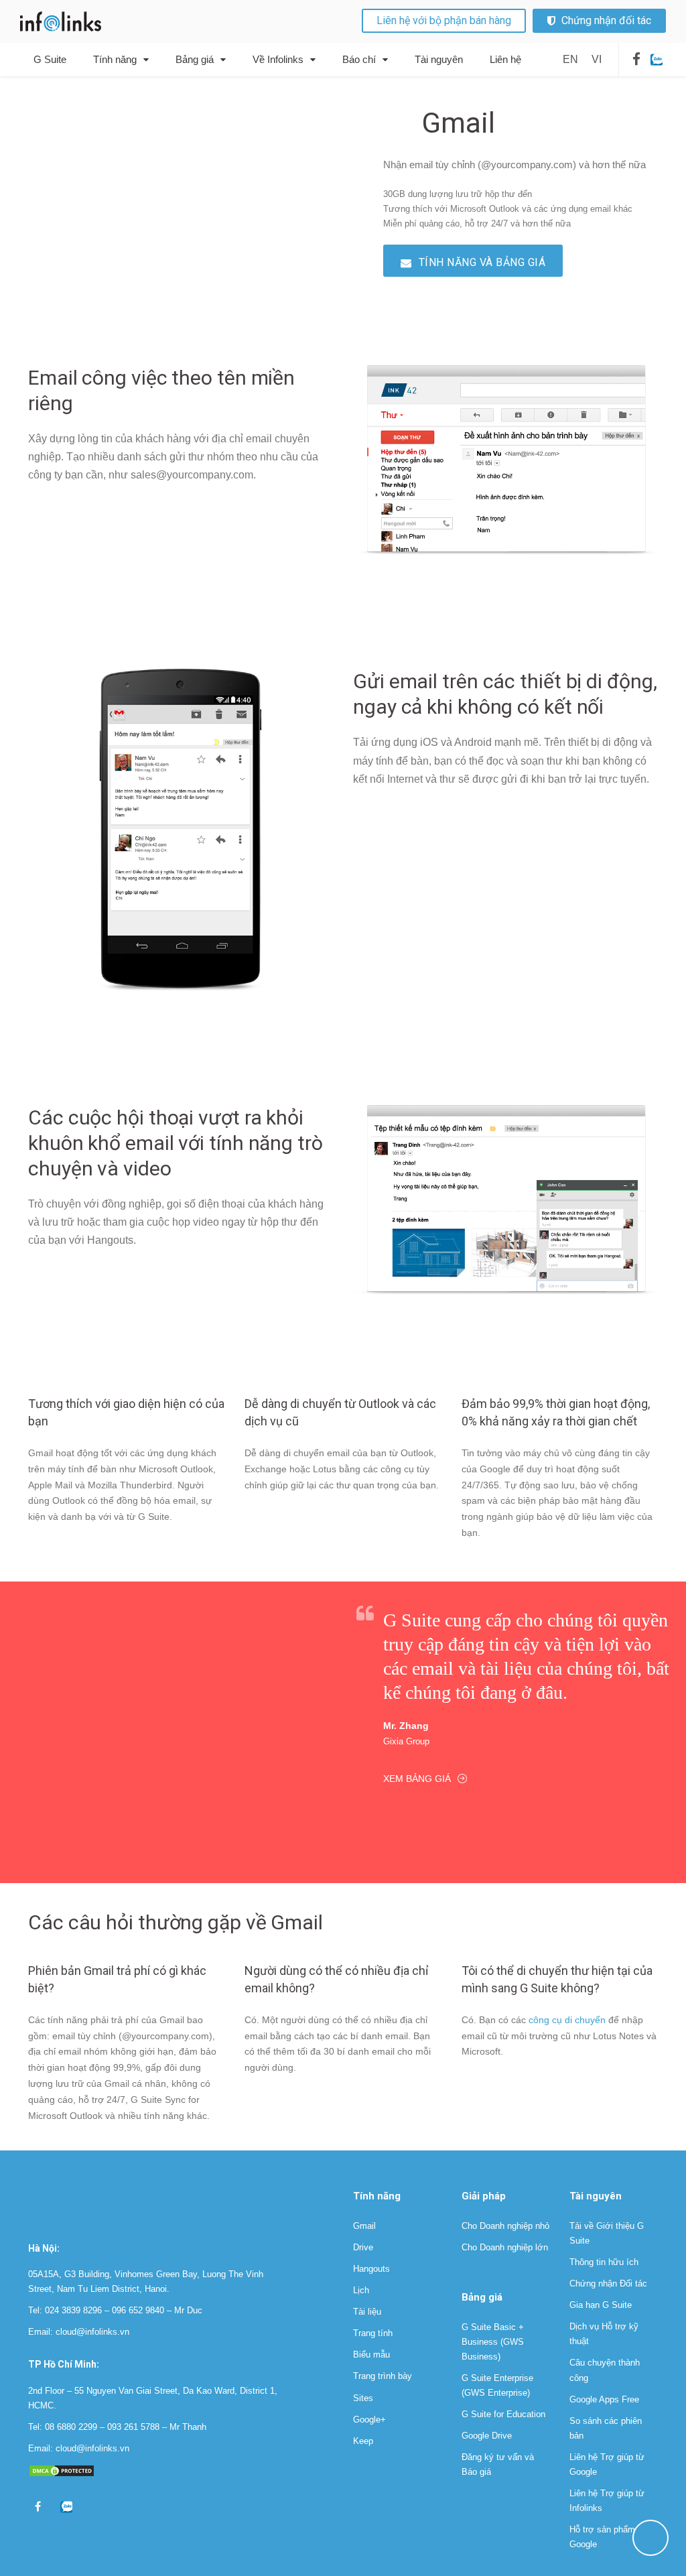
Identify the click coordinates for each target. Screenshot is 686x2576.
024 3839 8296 (73, 2310)
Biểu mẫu (371, 2355)
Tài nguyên (439, 59)
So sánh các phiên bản (606, 2428)
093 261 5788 (133, 2427)
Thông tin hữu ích (604, 2262)
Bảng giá (195, 59)
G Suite (50, 59)
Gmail (364, 2226)
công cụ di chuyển (567, 2020)
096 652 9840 (138, 2310)
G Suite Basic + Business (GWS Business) (493, 2342)
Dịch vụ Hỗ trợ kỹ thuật (604, 2334)
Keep (363, 2441)
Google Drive (487, 2436)
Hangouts (371, 2269)
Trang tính (373, 2333)
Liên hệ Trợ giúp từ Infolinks (607, 2501)
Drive (363, 2247)
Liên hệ (505, 59)
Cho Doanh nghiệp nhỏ (505, 2226)
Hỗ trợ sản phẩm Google (602, 2537)
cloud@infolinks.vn (92, 2332)
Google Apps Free (604, 2399)
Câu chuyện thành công (605, 2370)
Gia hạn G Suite (601, 2305)
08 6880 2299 (71, 2427)
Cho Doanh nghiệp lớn (505, 2247)
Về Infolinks (278, 59)
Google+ (369, 2420)
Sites (363, 2398)
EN (570, 59)
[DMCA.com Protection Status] (62, 2470)
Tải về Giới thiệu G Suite (607, 2233)
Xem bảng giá (417, 1779)
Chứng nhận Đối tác (608, 2283)
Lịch (361, 2290)
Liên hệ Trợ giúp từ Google (607, 2464)
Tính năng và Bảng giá (482, 262)
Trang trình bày (383, 2376)
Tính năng (115, 59)
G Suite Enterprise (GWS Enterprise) (497, 2385)
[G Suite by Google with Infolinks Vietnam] (62, 21)
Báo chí (359, 59)
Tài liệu (367, 2312)
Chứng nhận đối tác (606, 20)
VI (597, 59)
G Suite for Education (503, 2414)
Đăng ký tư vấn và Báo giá (498, 2464)
